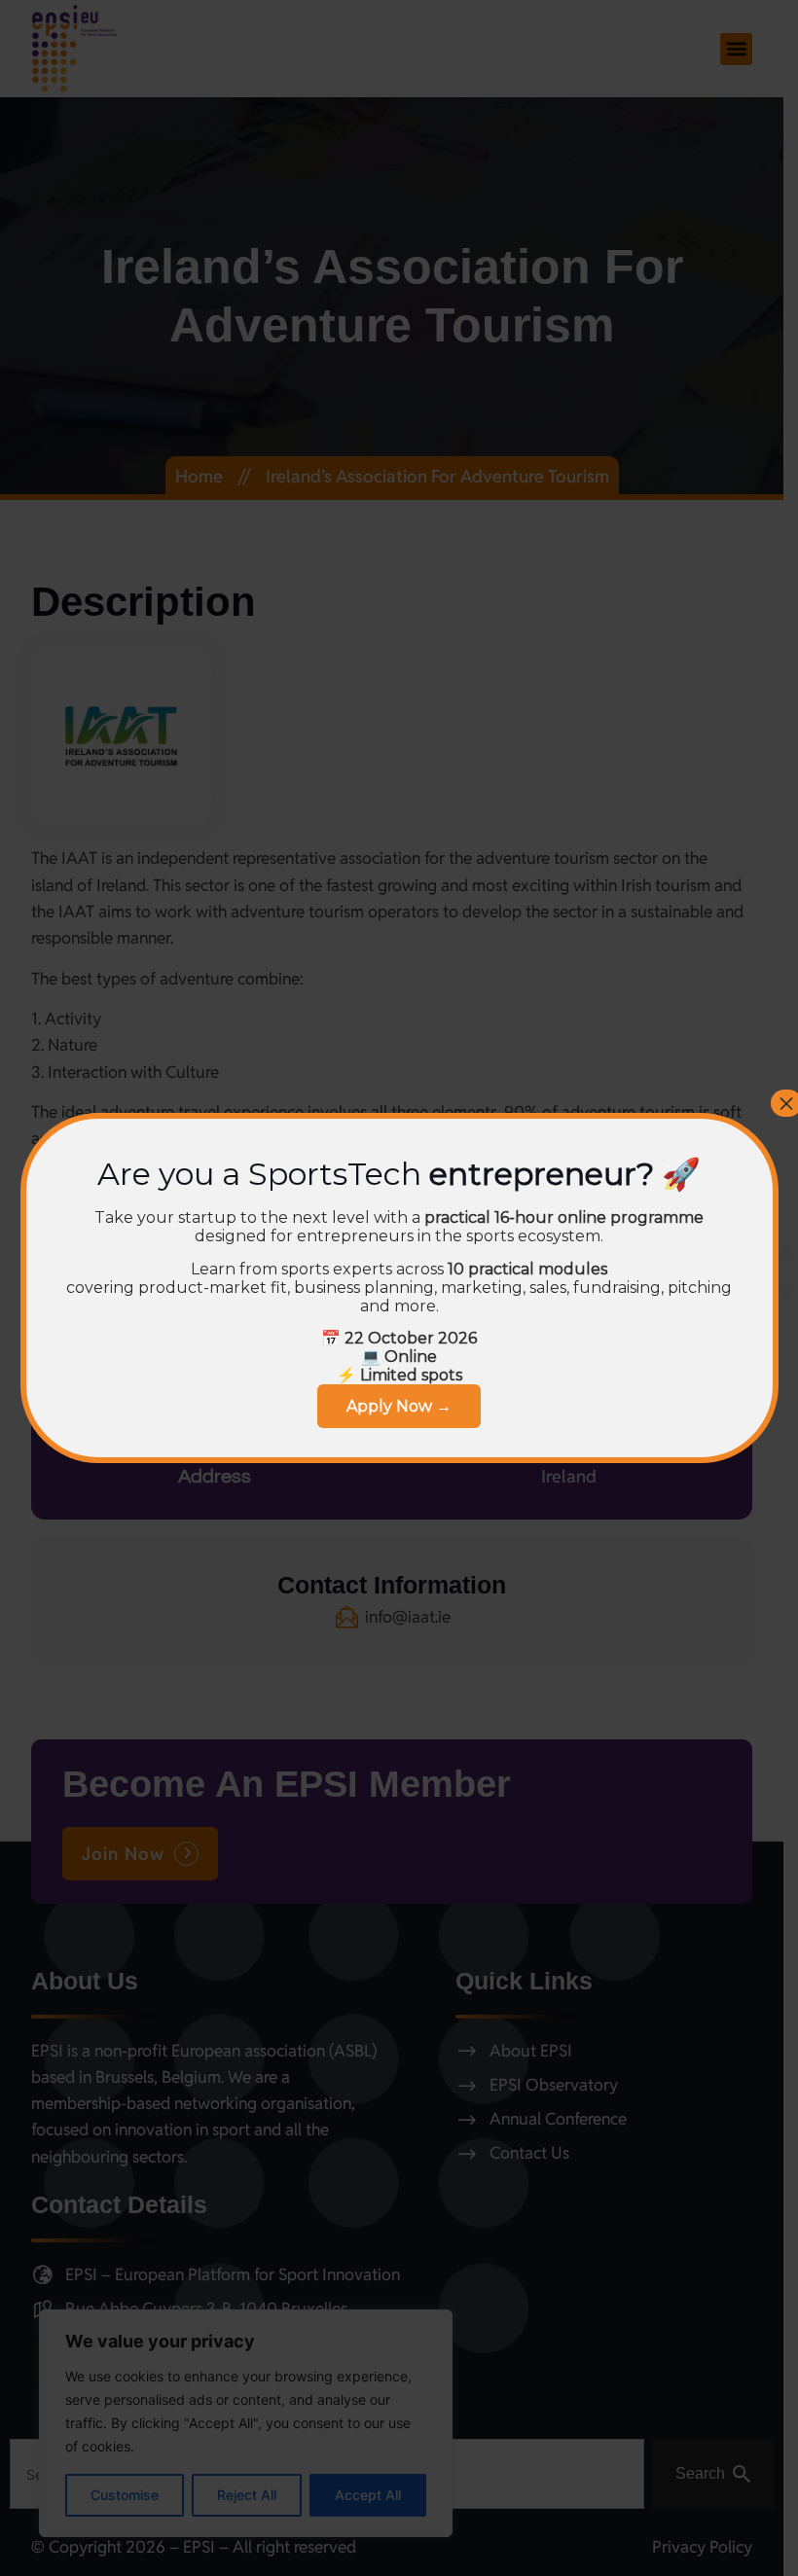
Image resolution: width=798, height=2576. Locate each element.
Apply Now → (399, 1406)
